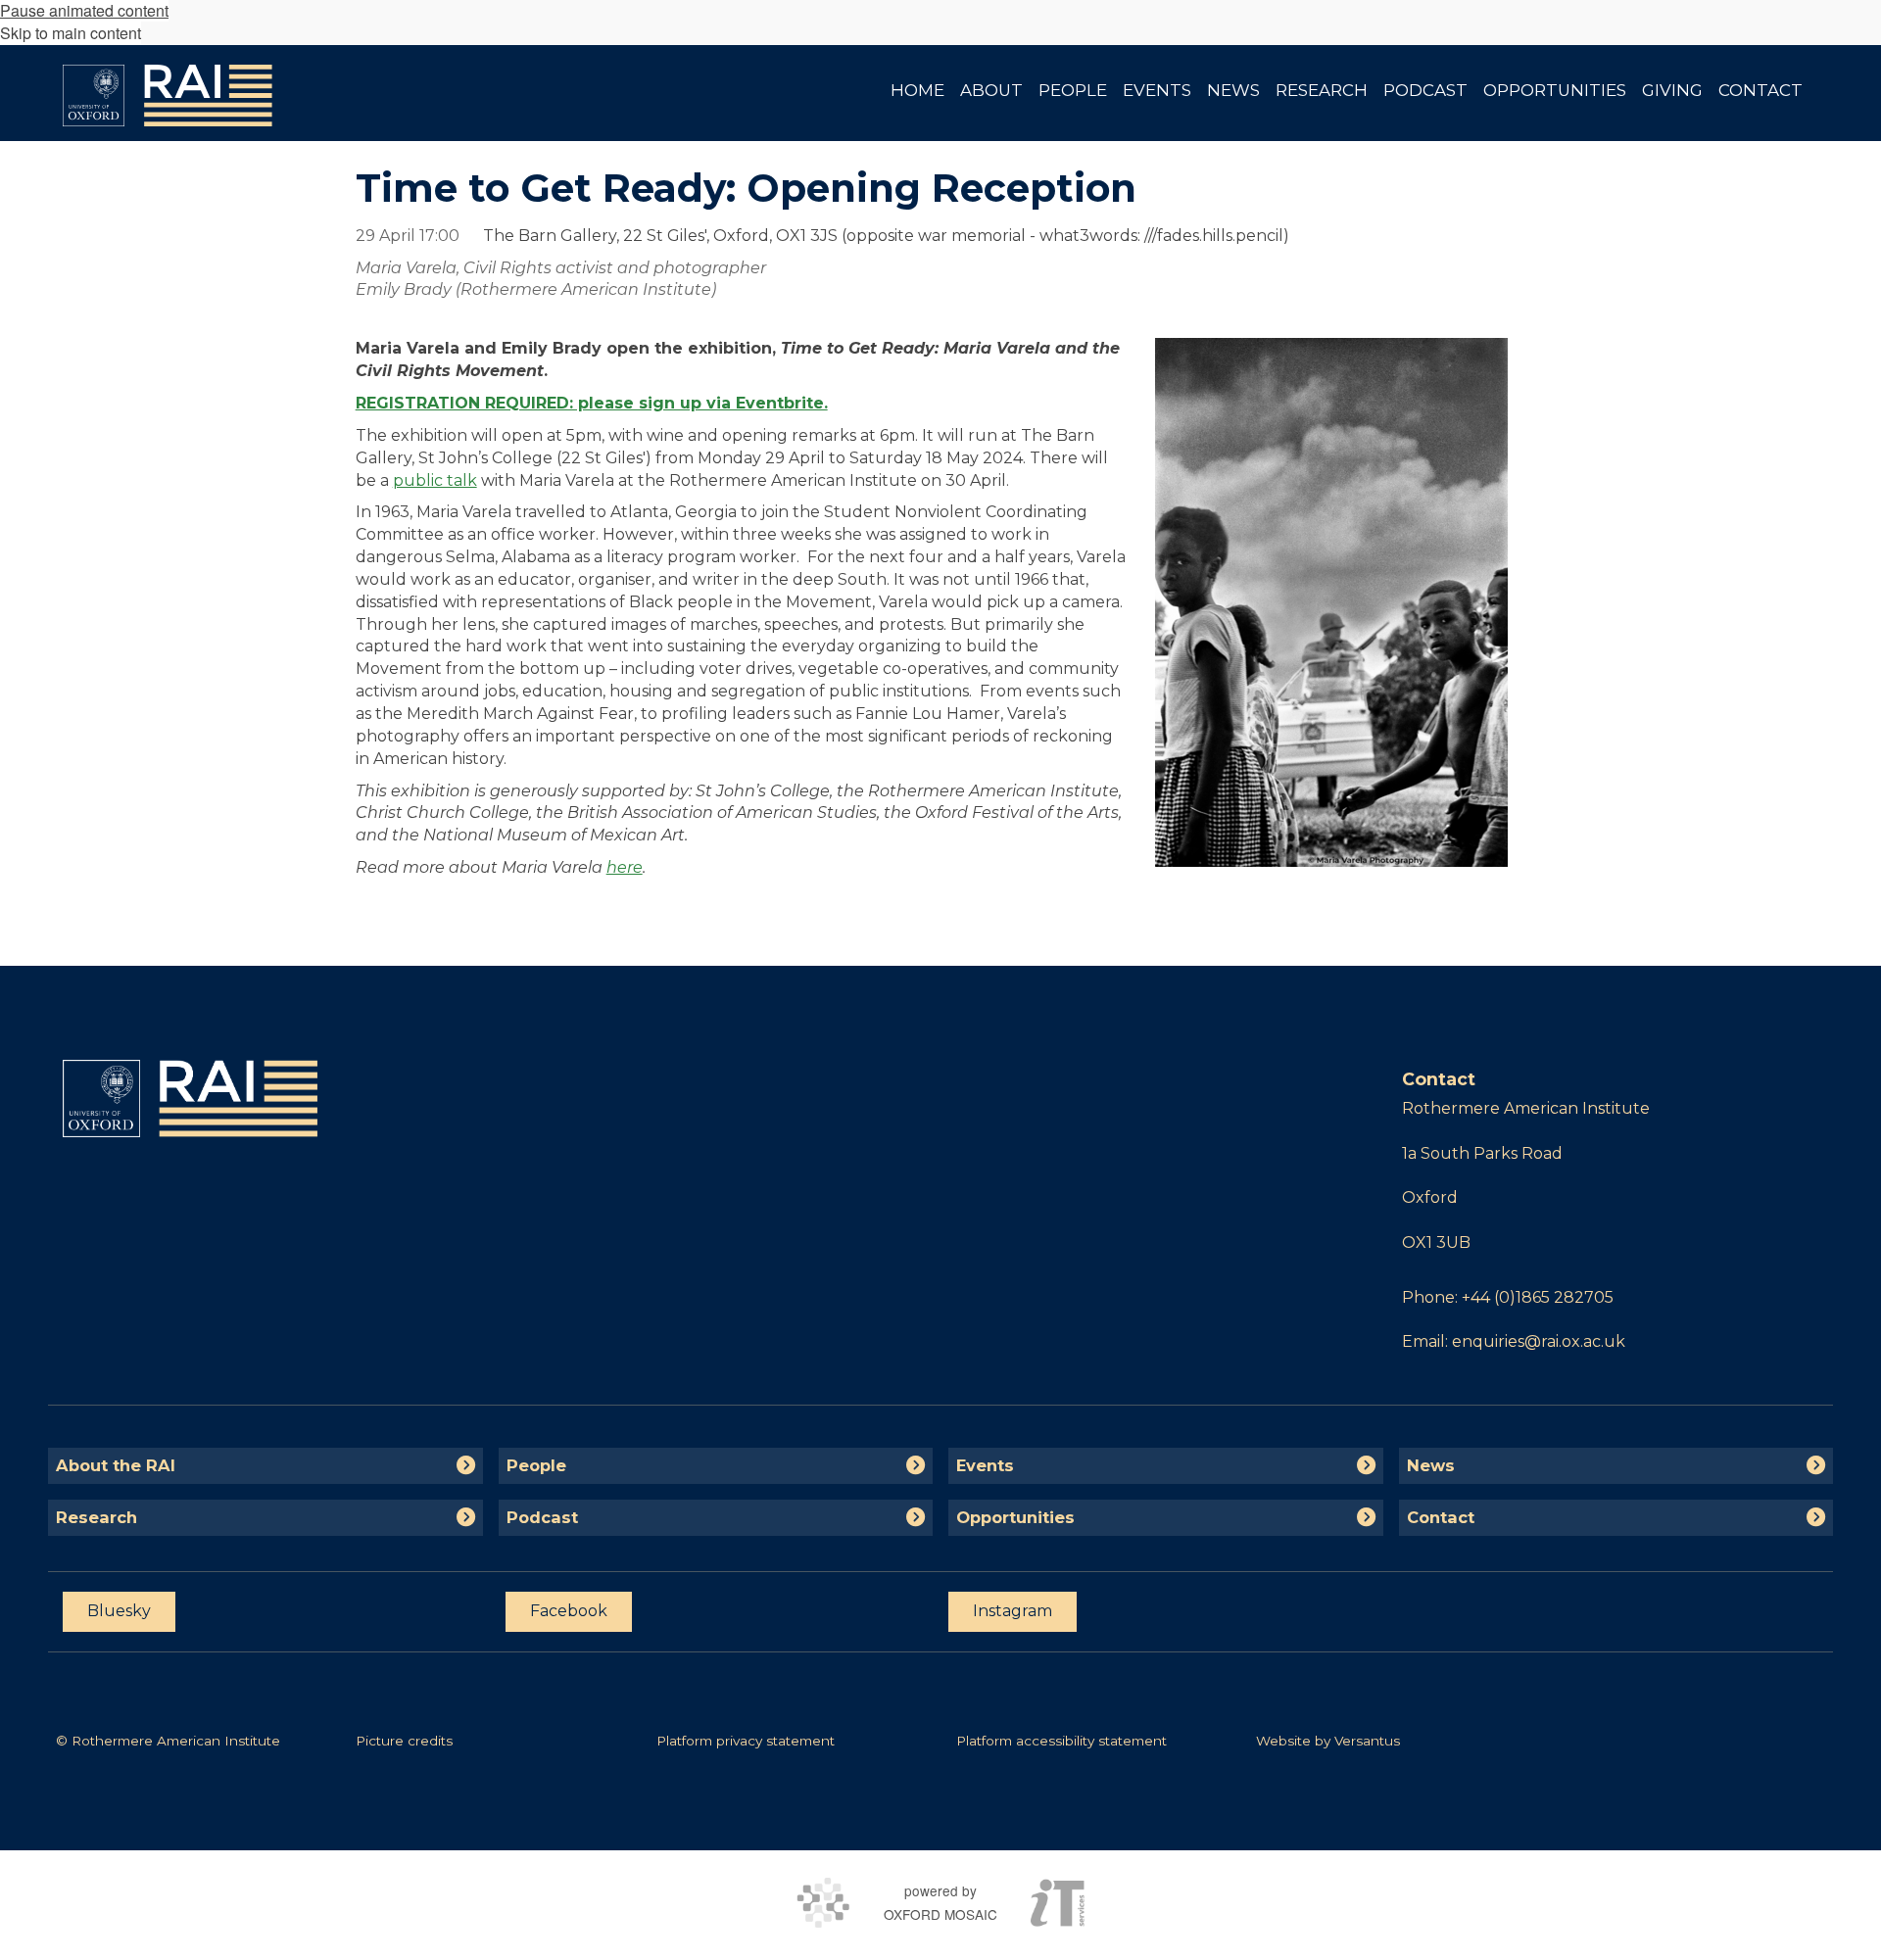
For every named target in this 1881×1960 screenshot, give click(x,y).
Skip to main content (71, 33)
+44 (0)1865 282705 (1538, 1297)
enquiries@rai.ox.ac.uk (1539, 1341)
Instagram (1013, 1611)
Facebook (569, 1611)
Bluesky (119, 1611)
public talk (435, 480)
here (625, 867)
